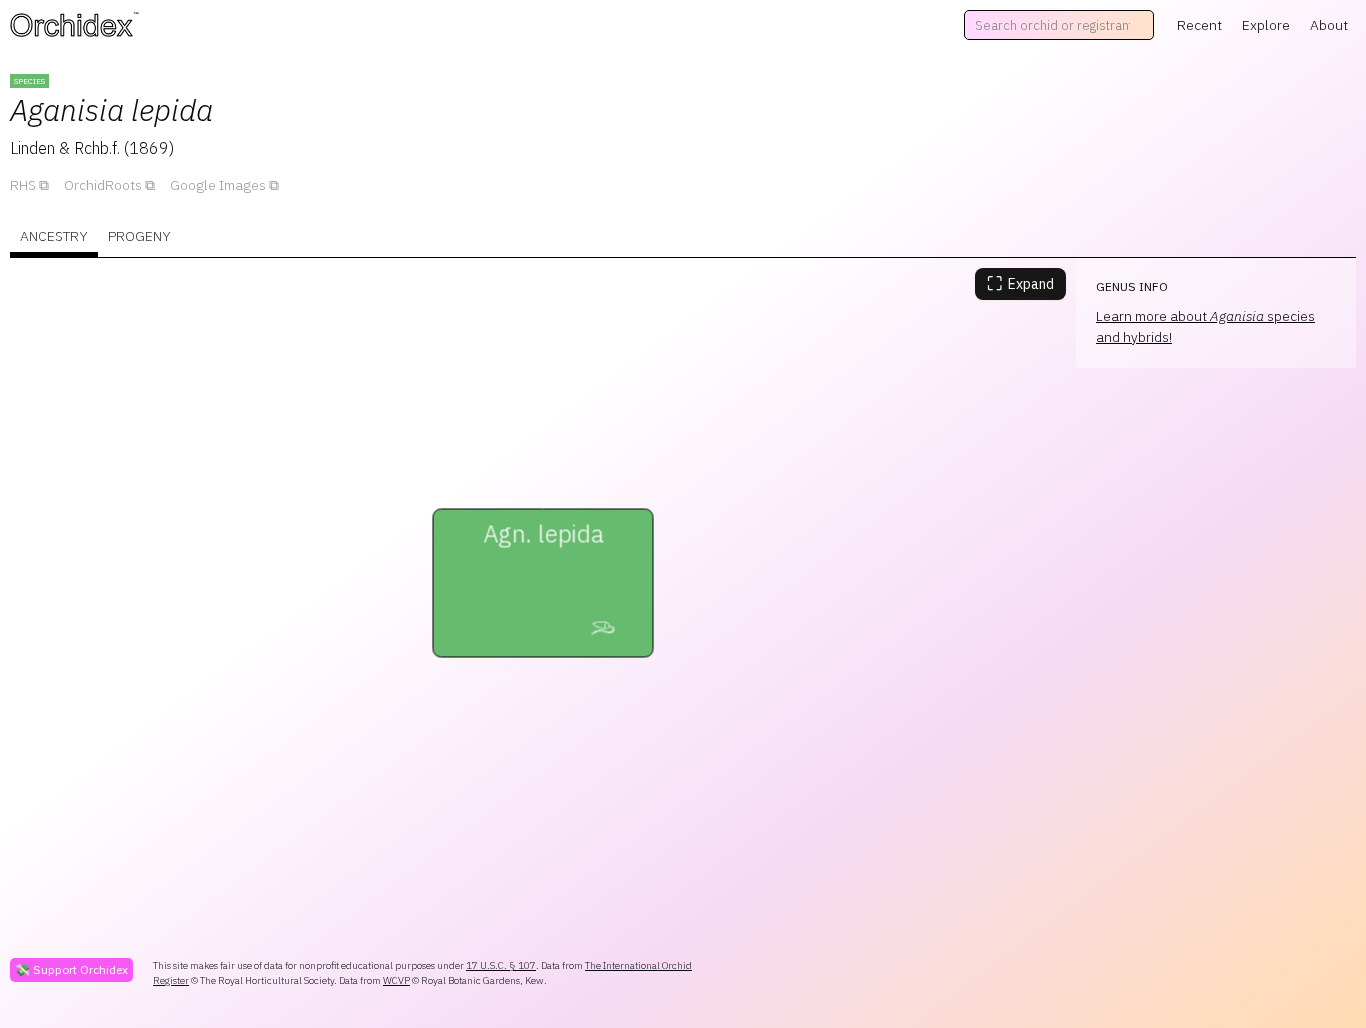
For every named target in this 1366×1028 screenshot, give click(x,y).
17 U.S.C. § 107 (501, 965)
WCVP (396, 980)
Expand (1020, 283)
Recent (1199, 25)
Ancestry (54, 236)
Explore (1266, 25)
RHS (23, 185)
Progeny (139, 236)
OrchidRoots (103, 185)
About (1329, 25)
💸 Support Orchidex (71, 969)
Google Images (218, 185)
